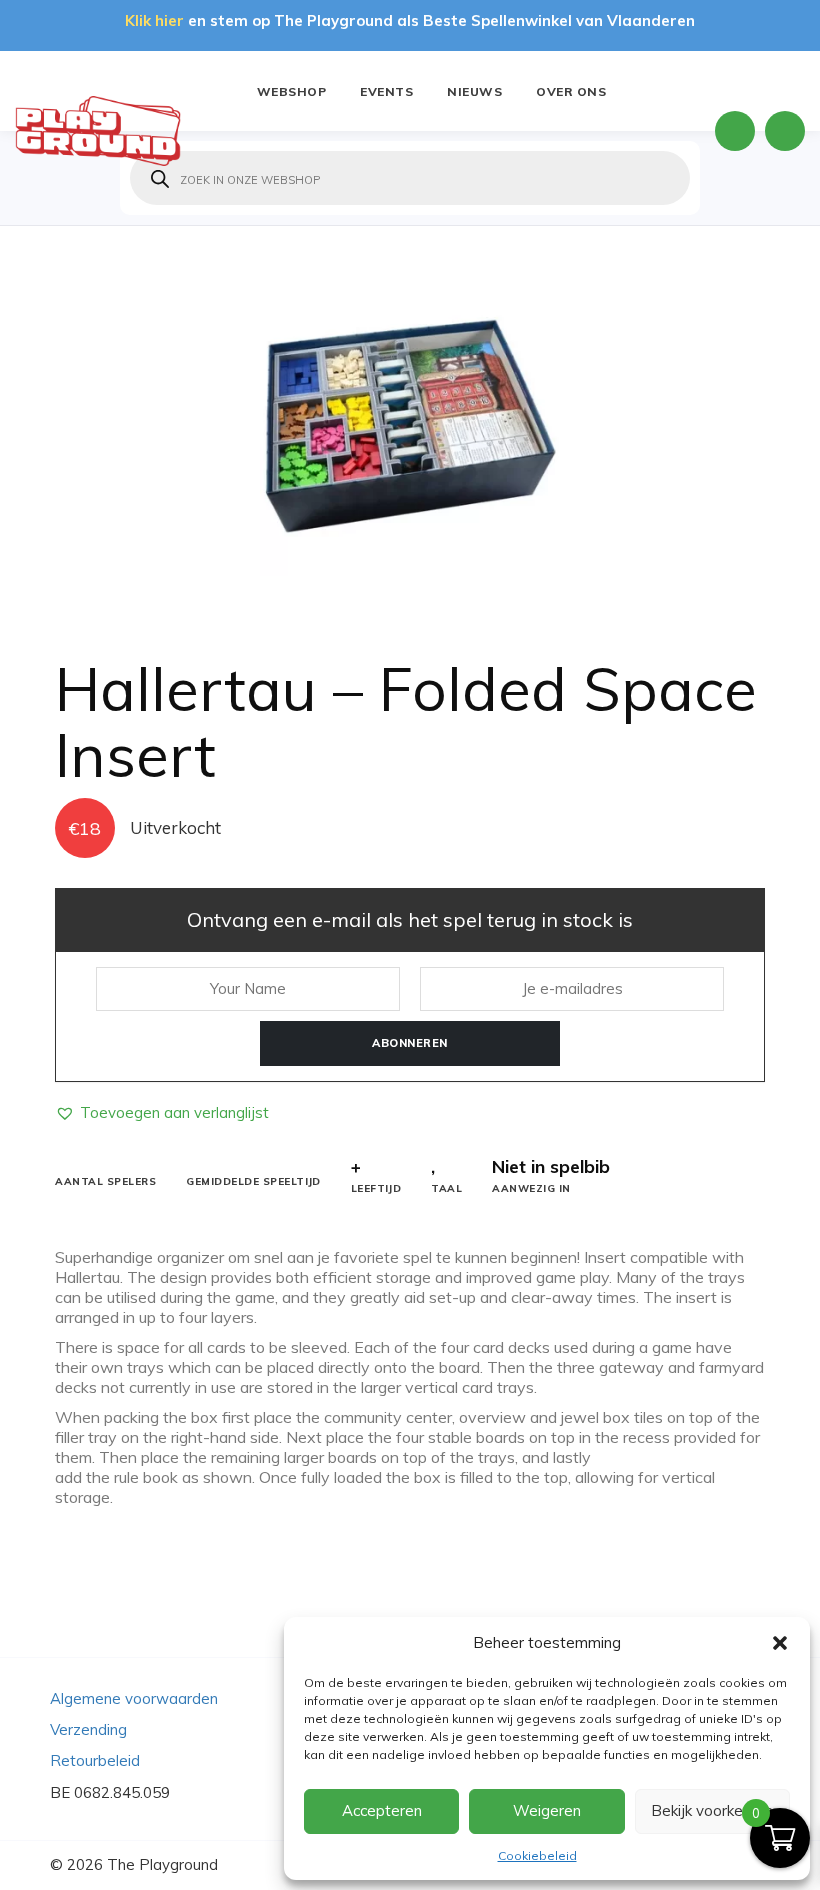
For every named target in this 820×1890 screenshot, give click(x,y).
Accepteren (382, 1810)
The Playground (162, 1864)
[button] (780, 1643)
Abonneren (410, 1043)
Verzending (88, 1729)
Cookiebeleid (537, 1855)
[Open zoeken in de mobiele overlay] (410, 178)
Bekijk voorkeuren (712, 1810)
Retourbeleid (95, 1760)
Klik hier (154, 20)
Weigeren (547, 1810)
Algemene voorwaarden (134, 1698)
